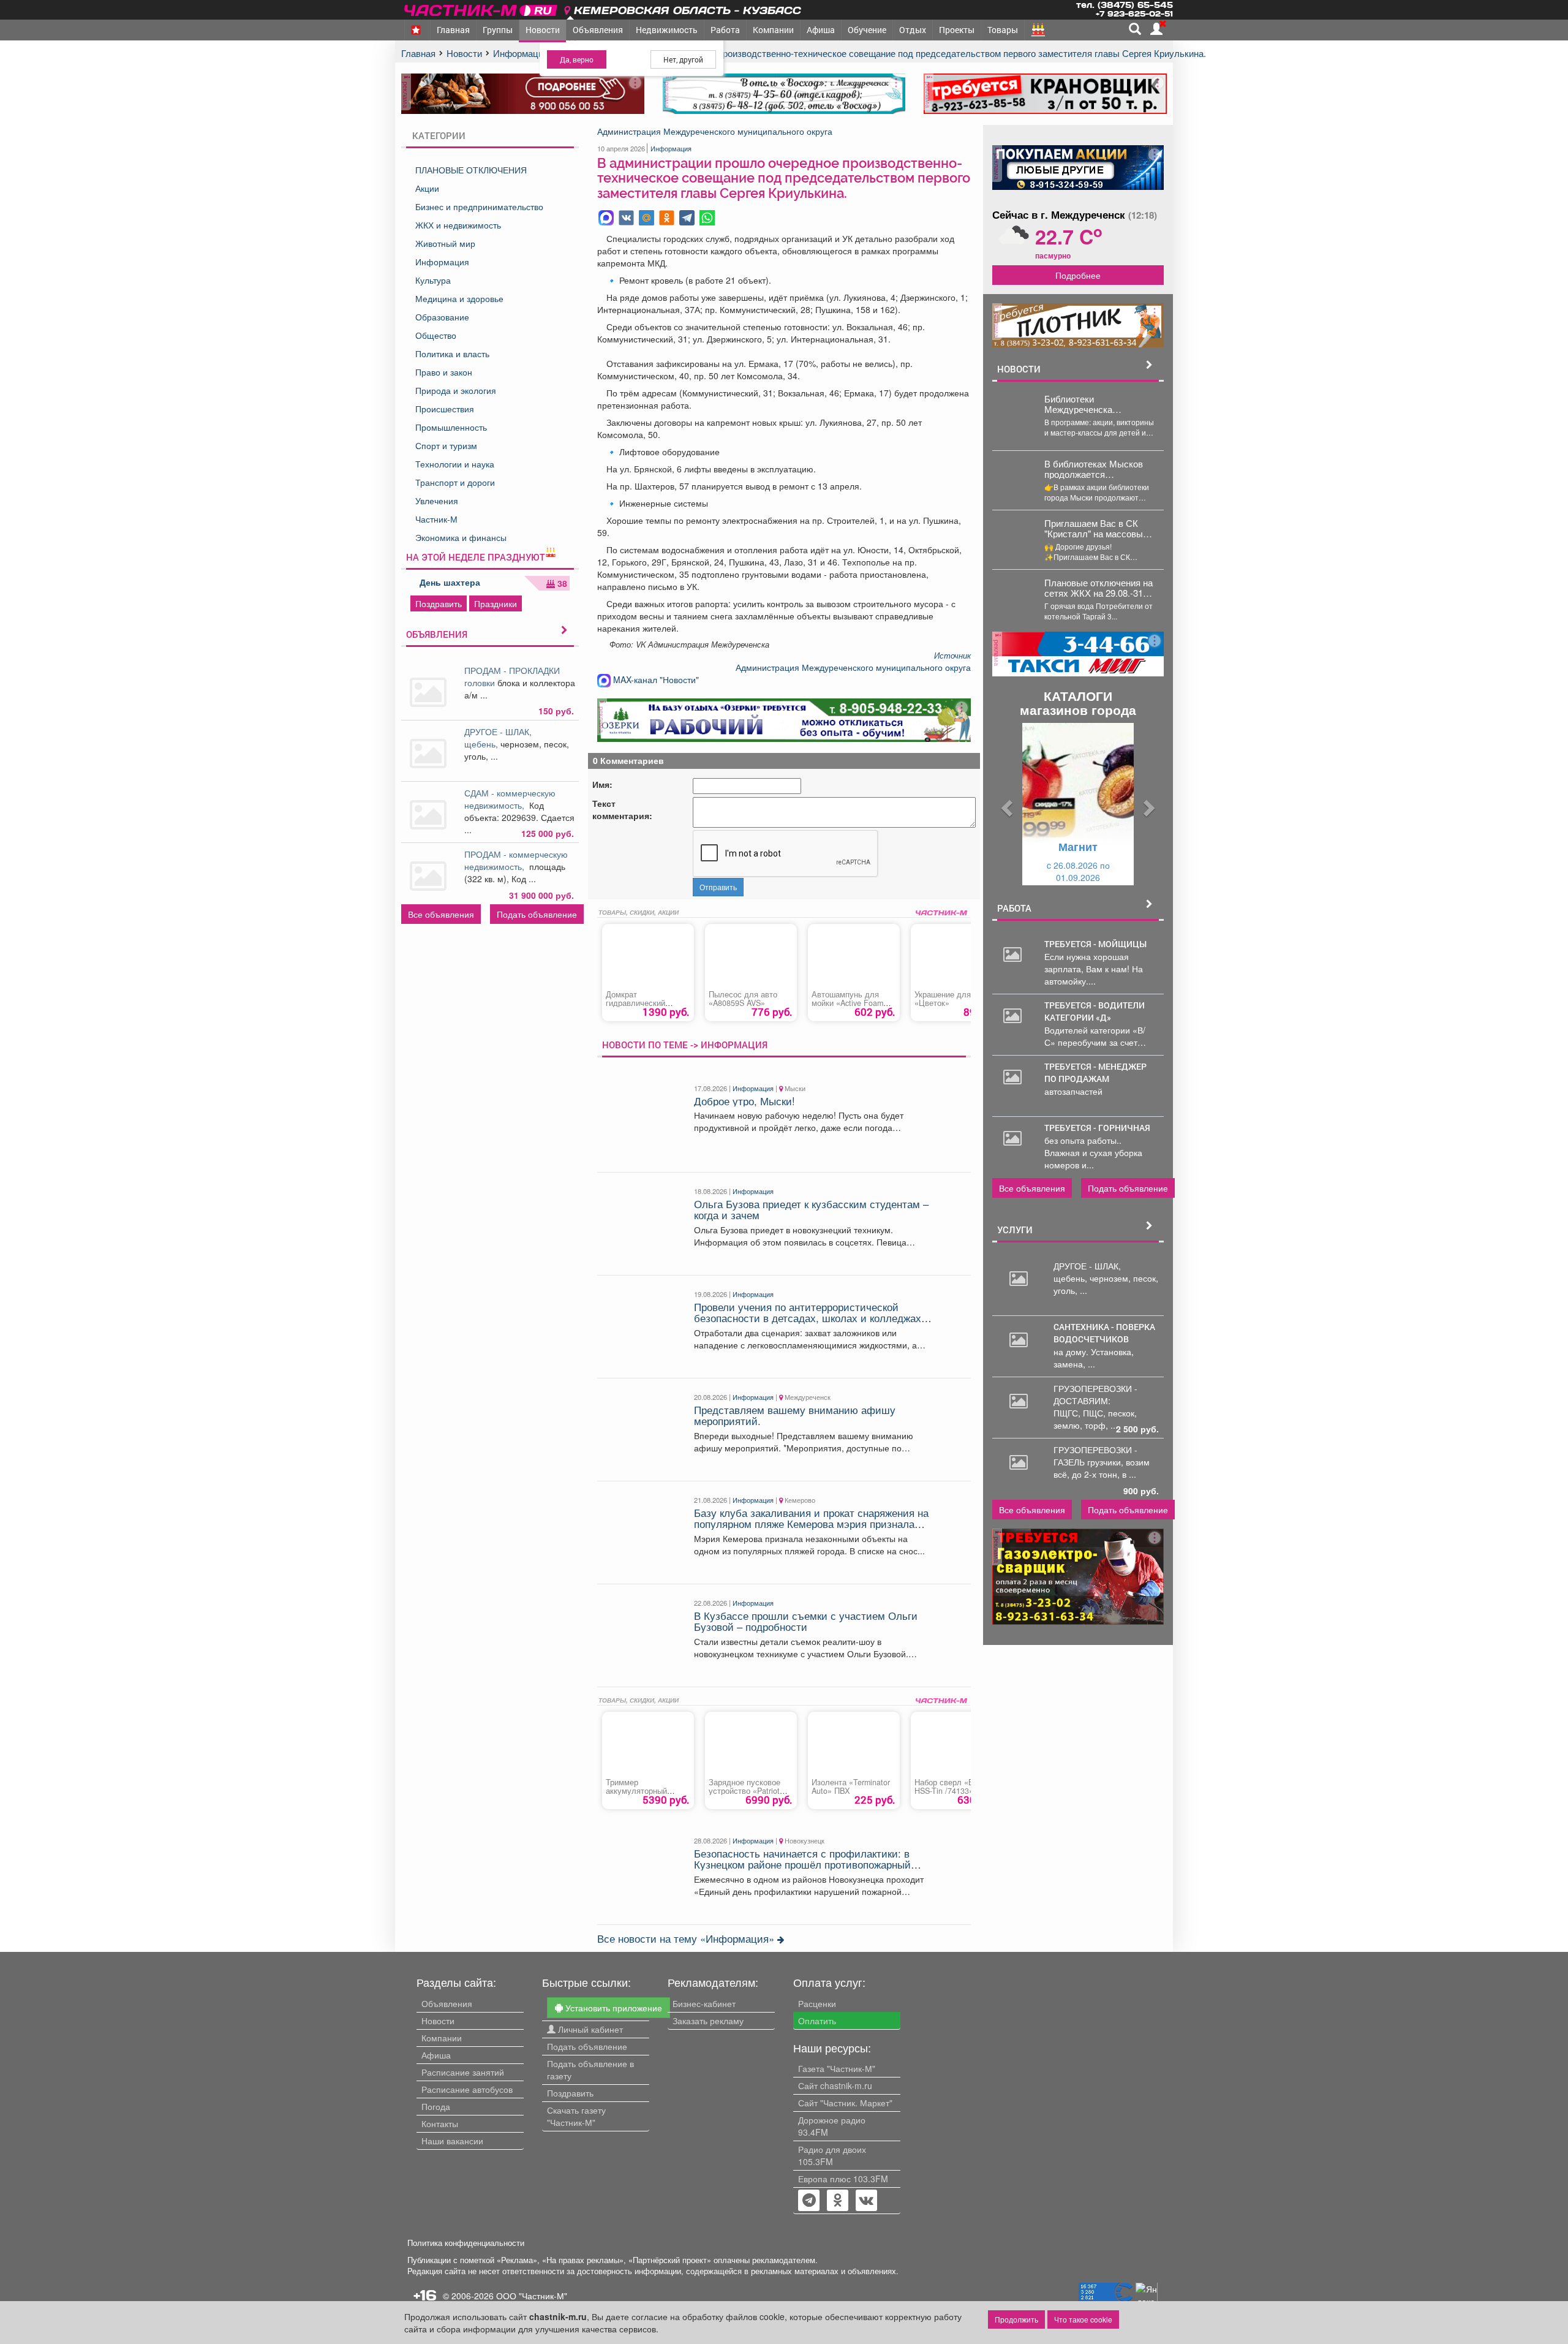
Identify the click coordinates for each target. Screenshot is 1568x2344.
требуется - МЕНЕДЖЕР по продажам (1095, 1072)
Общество (436, 335)
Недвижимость (667, 30)
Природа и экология (456, 390)
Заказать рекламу (708, 2021)
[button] (1005, 804)
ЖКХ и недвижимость (458, 225)
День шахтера (450, 582)
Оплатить (817, 2021)
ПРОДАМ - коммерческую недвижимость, (516, 860)
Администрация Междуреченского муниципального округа (715, 131)
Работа (725, 30)
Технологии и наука (455, 464)
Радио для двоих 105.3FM (832, 2155)
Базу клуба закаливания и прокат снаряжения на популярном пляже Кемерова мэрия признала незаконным (811, 1524)
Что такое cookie (1083, 2319)
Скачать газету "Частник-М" (576, 2116)
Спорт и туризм (446, 445)
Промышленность (451, 427)
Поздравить (439, 603)
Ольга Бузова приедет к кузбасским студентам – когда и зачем (811, 1209)
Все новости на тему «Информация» (687, 1938)
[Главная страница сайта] (482, 8)
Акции (427, 188)
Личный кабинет (589, 2029)
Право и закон (444, 372)
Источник (952, 656)
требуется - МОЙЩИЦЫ (1095, 944)
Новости (543, 30)
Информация (442, 262)
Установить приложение (612, 2008)
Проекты (957, 30)
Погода (436, 2106)
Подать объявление (537, 914)
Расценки (817, 2003)
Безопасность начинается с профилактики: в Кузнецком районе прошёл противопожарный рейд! (802, 1865)
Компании (773, 30)
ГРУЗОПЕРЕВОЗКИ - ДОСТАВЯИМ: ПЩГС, (1095, 1401)
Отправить (718, 887)
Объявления (598, 30)
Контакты (440, 2123)
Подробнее (1078, 275)
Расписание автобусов (467, 2089)
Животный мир (445, 243)
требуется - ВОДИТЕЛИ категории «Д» (1095, 1011)
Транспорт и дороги (455, 482)
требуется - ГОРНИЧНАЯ (1097, 1128)
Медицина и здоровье (459, 298)
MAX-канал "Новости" (655, 679)
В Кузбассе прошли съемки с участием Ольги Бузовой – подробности (806, 1621)
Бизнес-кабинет (704, 2003)
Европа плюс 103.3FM (843, 2179)
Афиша (821, 30)
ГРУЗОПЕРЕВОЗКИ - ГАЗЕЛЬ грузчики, (1095, 1456)
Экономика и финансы (461, 537)
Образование (442, 317)
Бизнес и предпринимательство (479, 206)
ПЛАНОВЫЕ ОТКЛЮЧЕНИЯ (471, 170)
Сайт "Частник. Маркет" (845, 2103)
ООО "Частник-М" (532, 2296)
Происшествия (445, 409)
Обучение (867, 30)
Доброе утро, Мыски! (744, 1101)
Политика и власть (452, 353)
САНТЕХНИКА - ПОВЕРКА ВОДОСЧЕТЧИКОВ (1104, 1333)
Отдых (913, 30)
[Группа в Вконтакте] (866, 2201)
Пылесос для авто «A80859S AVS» (743, 999)
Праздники (496, 603)
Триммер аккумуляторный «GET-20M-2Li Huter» (643, 1791)
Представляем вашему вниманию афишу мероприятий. (795, 1415)
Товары (1003, 30)
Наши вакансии (452, 2141)
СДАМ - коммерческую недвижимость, (510, 799)
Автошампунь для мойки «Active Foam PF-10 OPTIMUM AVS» (852, 1003)
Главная (453, 30)
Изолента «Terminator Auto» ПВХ (851, 1786)
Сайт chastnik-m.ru (835, 2085)
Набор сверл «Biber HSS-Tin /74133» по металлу (950, 1791)
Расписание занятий (463, 2072)
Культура (433, 280)
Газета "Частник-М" (837, 2068)
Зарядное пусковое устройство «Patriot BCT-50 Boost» (744, 1791)
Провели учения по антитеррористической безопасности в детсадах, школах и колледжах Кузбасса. (808, 1318)
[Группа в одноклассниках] (809, 2201)
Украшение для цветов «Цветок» (956, 999)
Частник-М (436, 519)
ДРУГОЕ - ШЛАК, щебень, (498, 738)
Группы (498, 30)
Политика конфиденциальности (466, 2243)
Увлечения (437, 501)
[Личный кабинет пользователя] (1156, 29)
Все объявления (441, 914)
